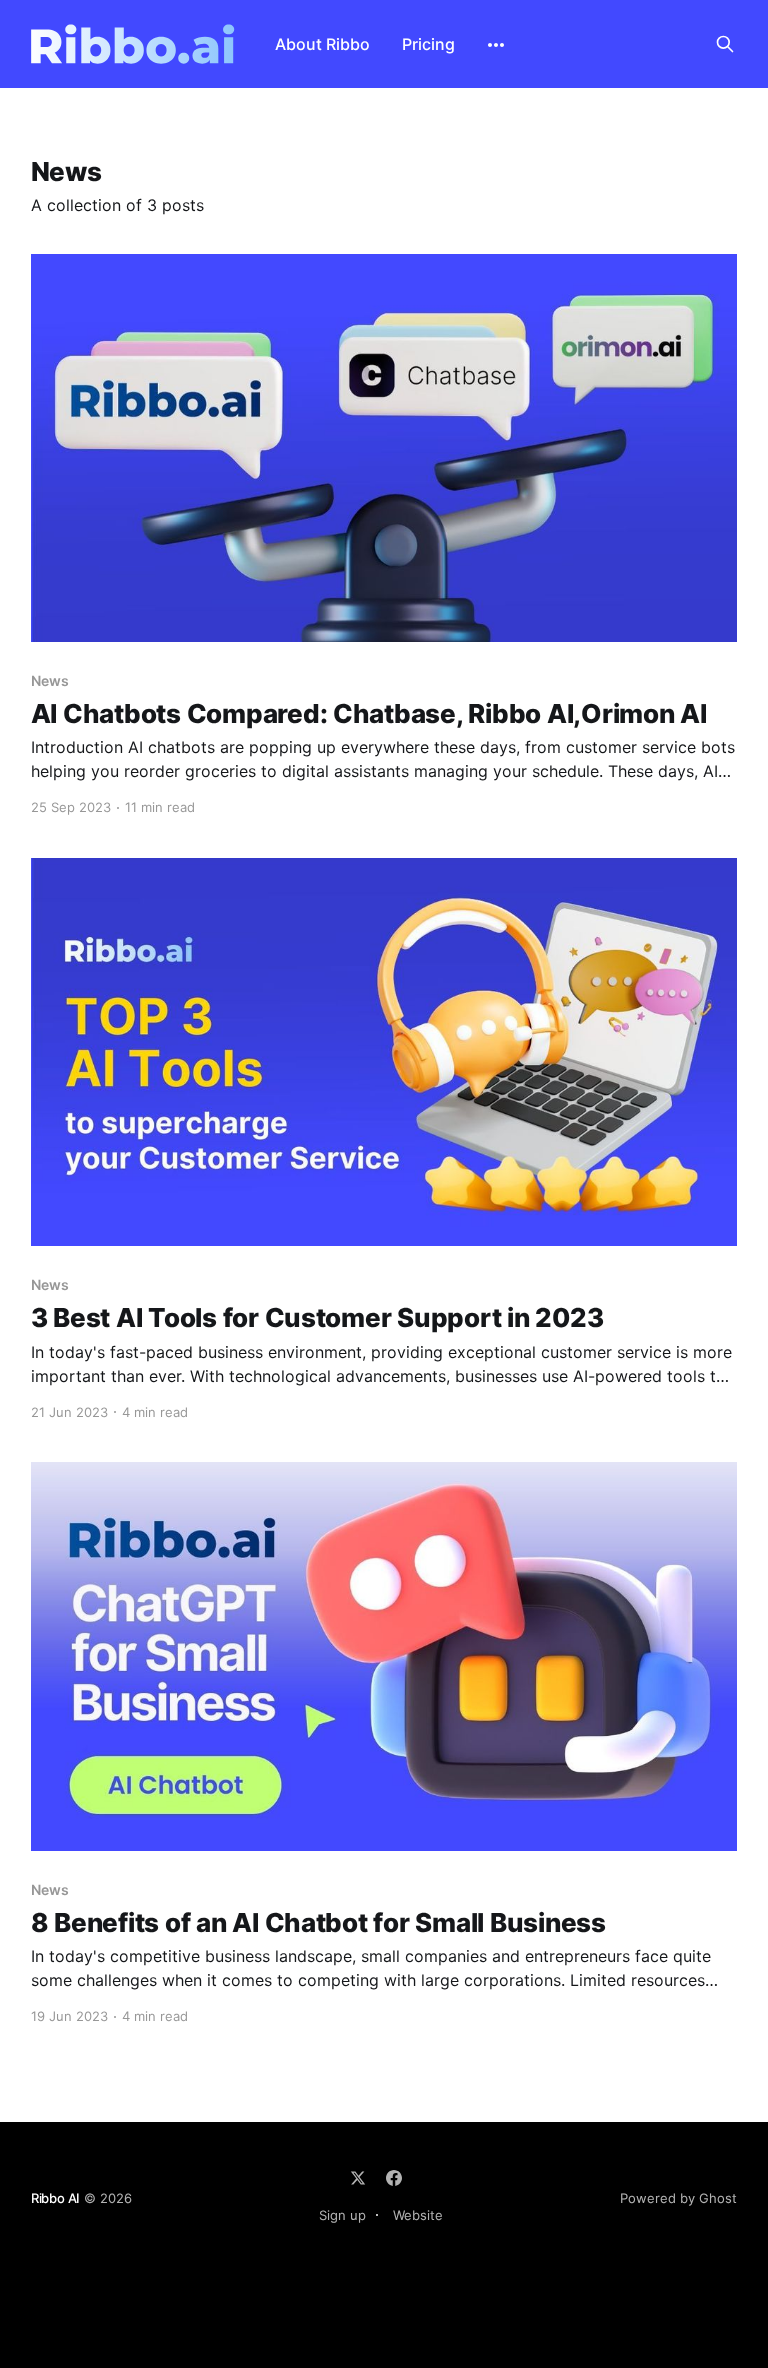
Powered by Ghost (678, 2198)
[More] (496, 45)
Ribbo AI (55, 2198)
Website (418, 2215)
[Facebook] (394, 2178)
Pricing (428, 44)
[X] (358, 2178)
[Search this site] (725, 44)
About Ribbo (322, 44)
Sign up (342, 2215)
